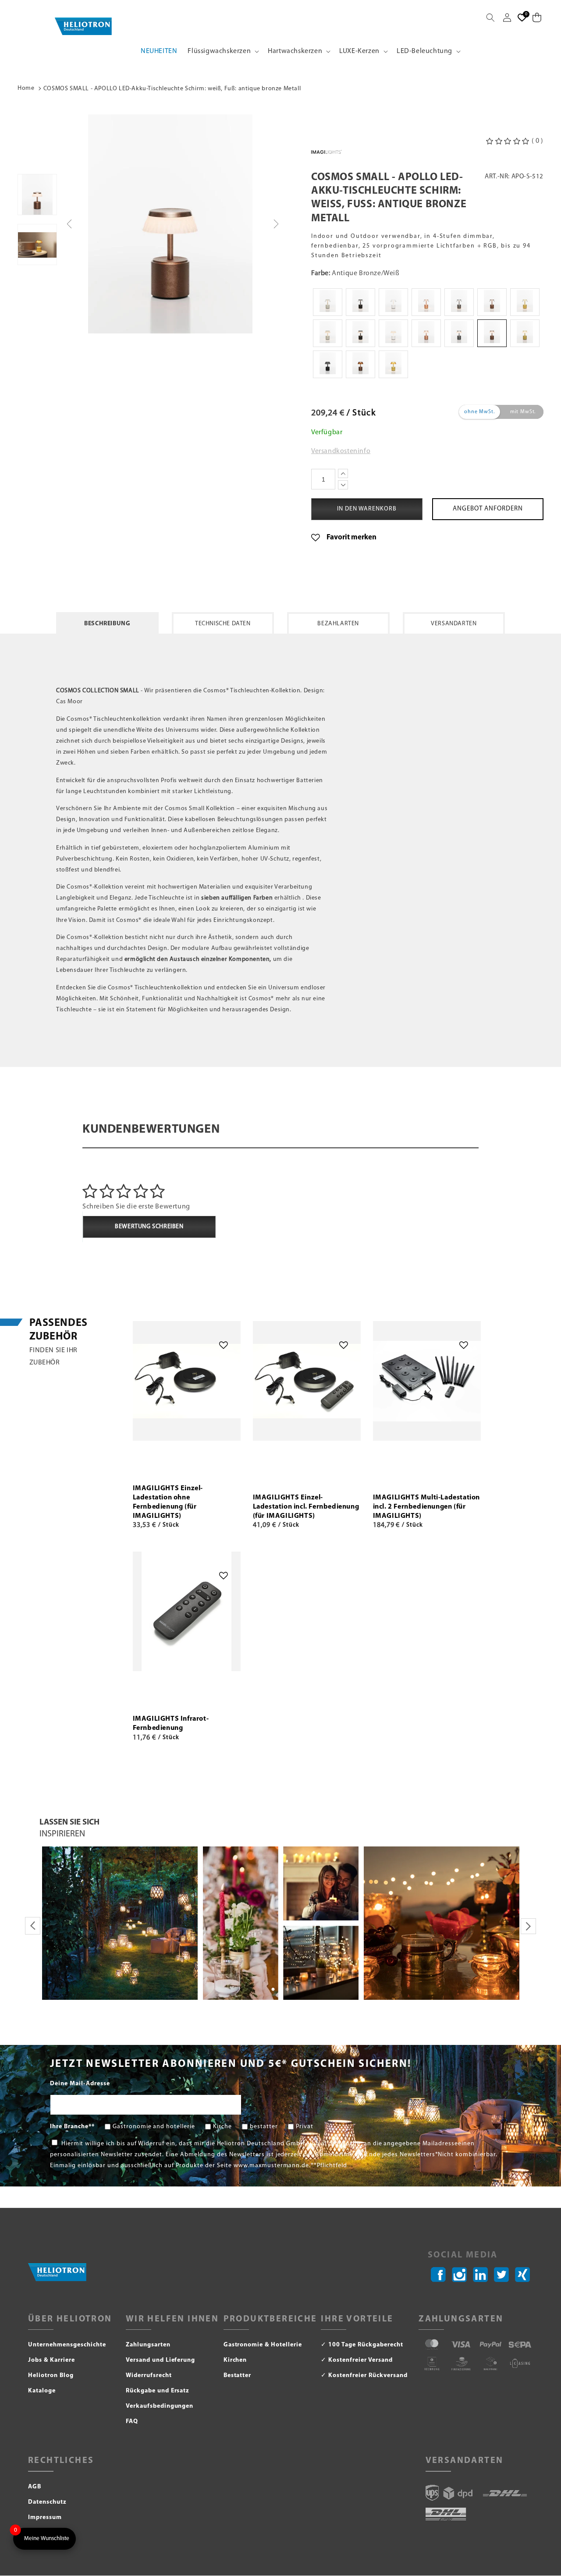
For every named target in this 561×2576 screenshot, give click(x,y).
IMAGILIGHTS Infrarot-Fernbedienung (171, 1724)
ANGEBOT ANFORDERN (488, 509)
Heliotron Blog (51, 2376)
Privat (305, 2127)
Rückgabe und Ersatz (158, 2391)
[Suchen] (490, 18)
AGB (35, 2487)
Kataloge (42, 2391)
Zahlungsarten (148, 2345)
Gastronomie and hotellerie (154, 2127)
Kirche (222, 2127)
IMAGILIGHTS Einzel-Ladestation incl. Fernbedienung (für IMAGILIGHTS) (306, 1507)
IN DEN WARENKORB (186, 1469)
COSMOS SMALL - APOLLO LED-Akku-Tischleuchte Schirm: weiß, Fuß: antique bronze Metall (172, 89)
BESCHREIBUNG (107, 624)
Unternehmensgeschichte (67, 2345)
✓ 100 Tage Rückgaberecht (362, 2345)
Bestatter (238, 2376)
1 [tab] (273, 1990)
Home (26, 88)
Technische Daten (223, 624)
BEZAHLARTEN (338, 624)
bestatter (264, 2127)
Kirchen (235, 2360)
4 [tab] (294, 1990)
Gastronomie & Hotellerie (263, 2345)
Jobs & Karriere (51, 2360)
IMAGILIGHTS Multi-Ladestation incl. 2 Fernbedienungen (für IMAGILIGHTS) (426, 1507)
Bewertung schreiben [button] (149, 1227)
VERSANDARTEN (454, 624)
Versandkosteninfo (341, 451)
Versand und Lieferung (161, 2360)
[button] (222, 51)
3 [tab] (287, 1990)
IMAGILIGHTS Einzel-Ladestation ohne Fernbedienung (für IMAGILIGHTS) (168, 1502)
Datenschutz (47, 2502)
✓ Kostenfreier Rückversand (364, 2376)
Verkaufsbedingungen (160, 2406)
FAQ (132, 2422)
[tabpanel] (120, 1923)
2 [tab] (280, 1990)
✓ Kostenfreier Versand (357, 2360)
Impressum (45, 2518)
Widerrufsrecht (149, 2376)
